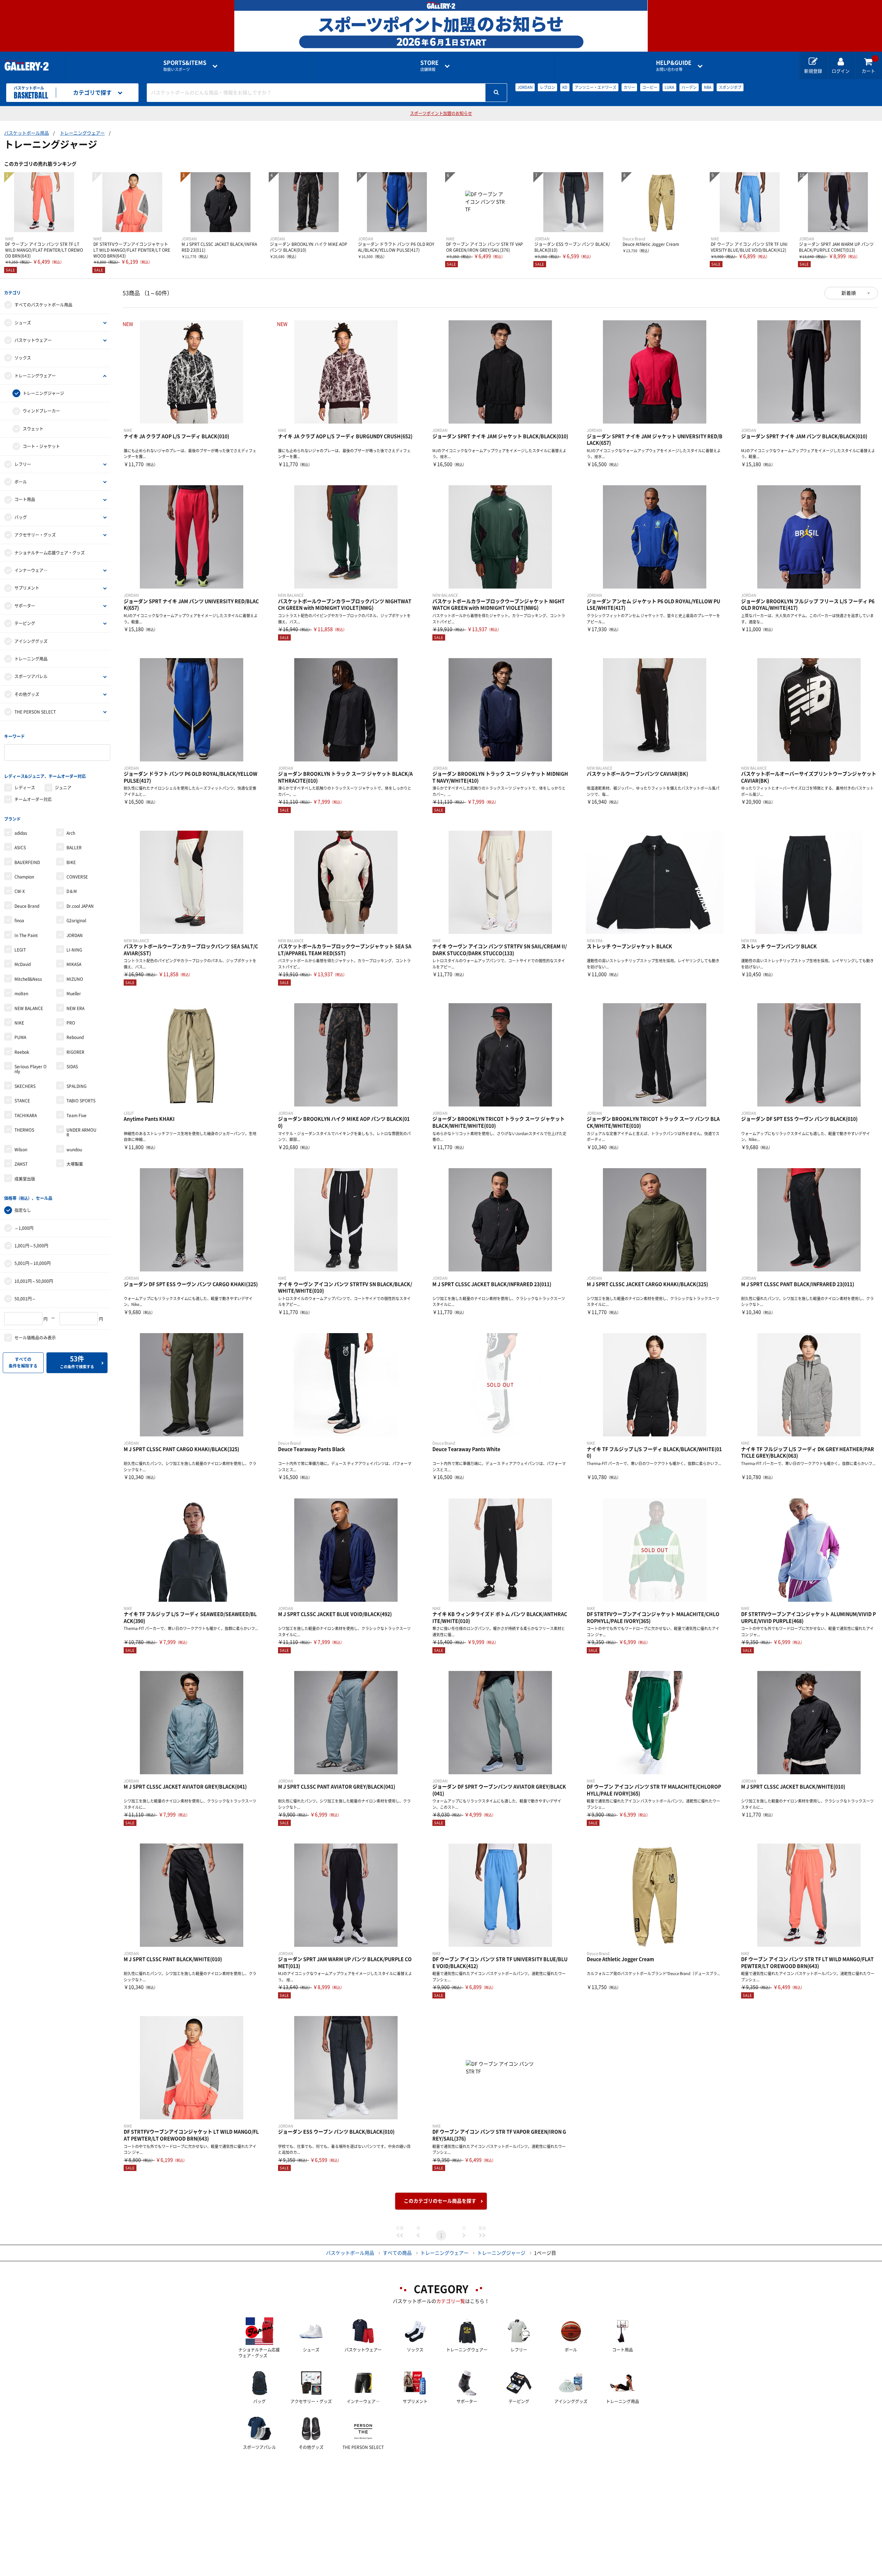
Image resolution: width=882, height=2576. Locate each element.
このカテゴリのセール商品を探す (440, 2201)
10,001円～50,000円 (34, 1281)
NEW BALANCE (29, 1008)
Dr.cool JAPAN (80, 906)
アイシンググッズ (31, 641)
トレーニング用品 (31, 659)
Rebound (75, 1037)
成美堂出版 (25, 1179)
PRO (71, 1023)
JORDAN (525, 87)
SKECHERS (25, 1086)
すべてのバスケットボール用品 (43, 305)
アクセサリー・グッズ (35, 535)
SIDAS (72, 1067)
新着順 (849, 293)
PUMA (20, 1037)
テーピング (25, 623)
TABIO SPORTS (81, 1101)
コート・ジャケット (41, 446)
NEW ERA (75, 1008)
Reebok (22, 1052)
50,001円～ (25, 1299)
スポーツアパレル (31, 676)
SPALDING (76, 1086)
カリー (629, 87)
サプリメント (27, 588)
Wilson (21, 1150)
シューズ (23, 323)
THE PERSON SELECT (35, 712)
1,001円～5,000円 (31, 1246)
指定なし (23, 1210)
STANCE (22, 1101)
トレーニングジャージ (43, 393)
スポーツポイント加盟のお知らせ (441, 113)
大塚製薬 (75, 1164)
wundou (74, 1150)
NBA (708, 87)
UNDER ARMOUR (81, 1132)
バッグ (21, 517)
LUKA (669, 87)
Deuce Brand (27, 906)
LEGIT (20, 950)
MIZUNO (75, 979)
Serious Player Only (30, 1069)
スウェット (33, 429)
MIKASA (74, 964)
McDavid (23, 964)
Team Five (76, 1115)
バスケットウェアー (33, 340)
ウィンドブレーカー (41, 411)
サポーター (25, 606)
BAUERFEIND (27, 862)
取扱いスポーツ (185, 66)
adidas (21, 833)
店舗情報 (429, 66)
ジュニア (63, 788)
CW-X (20, 891)
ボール (21, 482)
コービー (650, 87)
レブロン (547, 87)
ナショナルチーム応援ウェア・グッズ (50, 553)
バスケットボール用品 (27, 133)
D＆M (72, 891)
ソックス (23, 358)
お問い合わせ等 (674, 66)
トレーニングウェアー (82, 133)
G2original (76, 921)
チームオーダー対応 (33, 799)
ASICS (20, 848)
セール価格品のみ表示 (35, 1338)
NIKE (19, 1023)
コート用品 (25, 499)
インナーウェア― (31, 570)
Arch (71, 833)
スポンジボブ (730, 87)
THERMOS (24, 1130)
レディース (25, 788)
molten (21, 994)
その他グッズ (27, 694)
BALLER (74, 848)
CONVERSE (77, 877)
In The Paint (26, 935)
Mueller (74, 994)
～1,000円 (24, 1228)
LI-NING (74, 950)
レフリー (23, 464)
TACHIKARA (26, 1115)
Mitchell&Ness (28, 979)
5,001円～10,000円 (33, 1263)
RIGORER (75, 1052)
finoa (19, 921)
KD (565, 87)
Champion (24, 877)
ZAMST (21, 1164)
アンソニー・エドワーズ (596, 87)
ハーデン (689, 87)
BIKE (71, 862)
